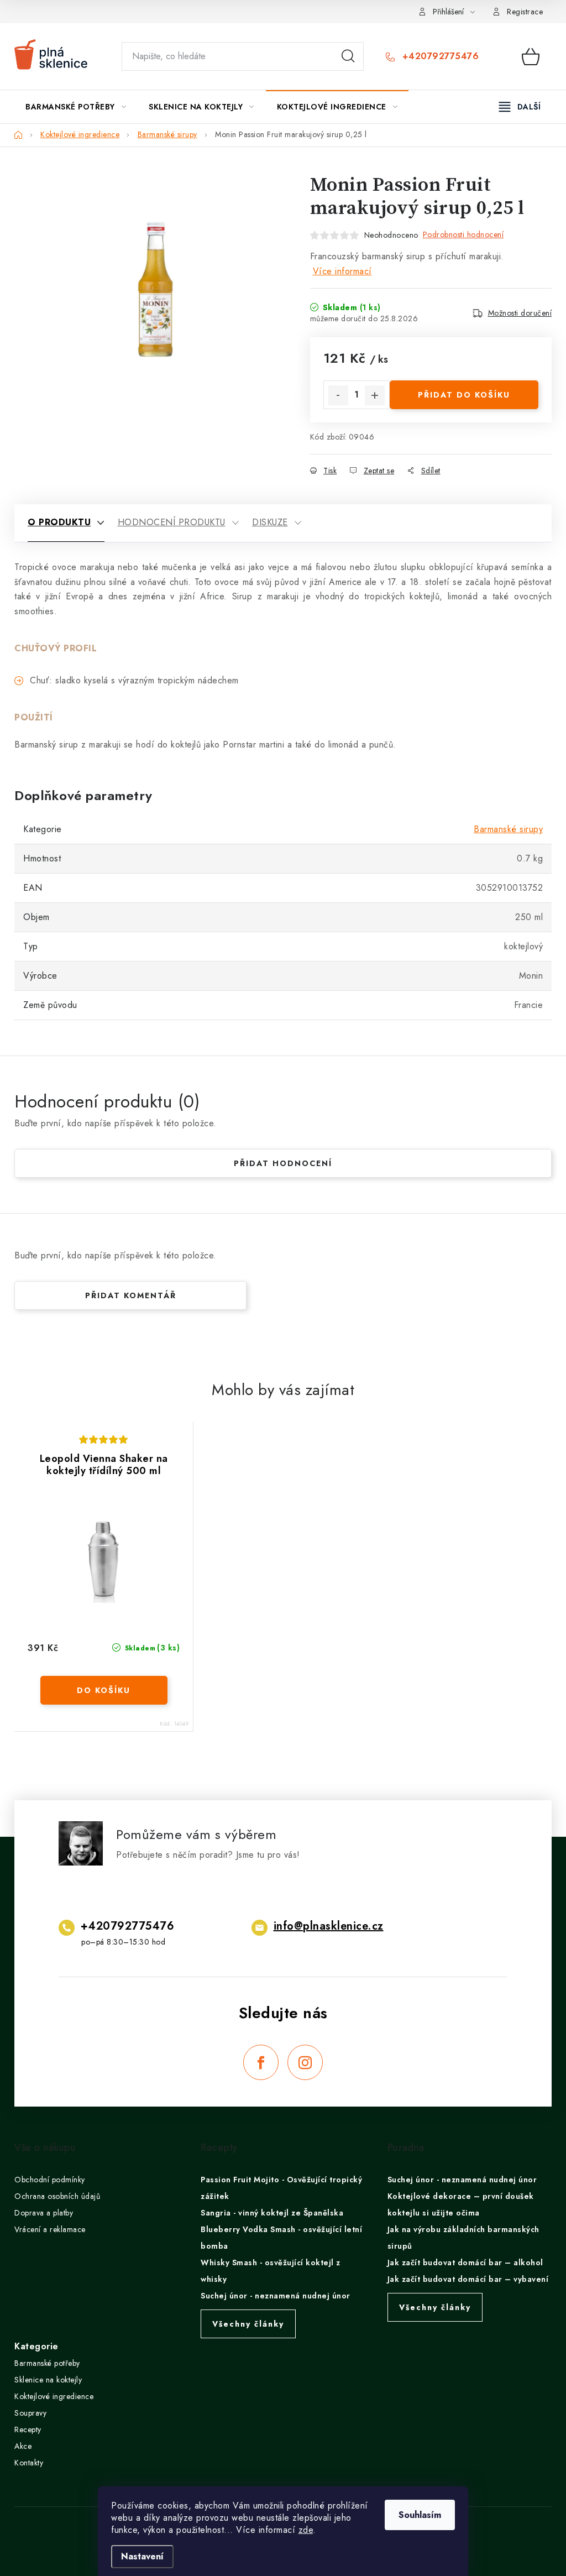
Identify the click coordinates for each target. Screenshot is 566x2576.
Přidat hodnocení (283, 1163)
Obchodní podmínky (50, 2180)
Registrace (525, 12)
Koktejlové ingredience (54, 2396)
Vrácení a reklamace (50, 2229)
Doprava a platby (44, 2213)
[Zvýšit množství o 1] (375, 395)
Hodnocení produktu (172, 522)
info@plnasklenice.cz (329, 1926)
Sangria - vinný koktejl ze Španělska (272, 2213)
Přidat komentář (131, 1295)
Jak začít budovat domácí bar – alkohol (465, 2263)
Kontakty (29, 2463)
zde (306, 2530)
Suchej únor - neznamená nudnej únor (276, 2296)
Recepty (28, 2429)
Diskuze (270, 522)
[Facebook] (261, 2062)
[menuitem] (76, 107)
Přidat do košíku (464, 395)
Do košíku (104, 1690)
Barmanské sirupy (508, 829)
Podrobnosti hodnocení (463, 234)
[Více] (520, 107)
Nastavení (142, 2556)
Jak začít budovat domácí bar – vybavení (468, 2279)
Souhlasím (420, 2515)
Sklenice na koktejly (48, 2380)
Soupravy (30, 2413)
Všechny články (248, 2324)
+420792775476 (439, 56)
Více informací (342, 271)
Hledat (348, 56)
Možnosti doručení (520, 313)
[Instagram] (305, 2062)
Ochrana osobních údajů (57, 2196)
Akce (23, 2446)
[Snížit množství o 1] (338, 395)
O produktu (59, 522)
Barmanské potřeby (47, 2363)
